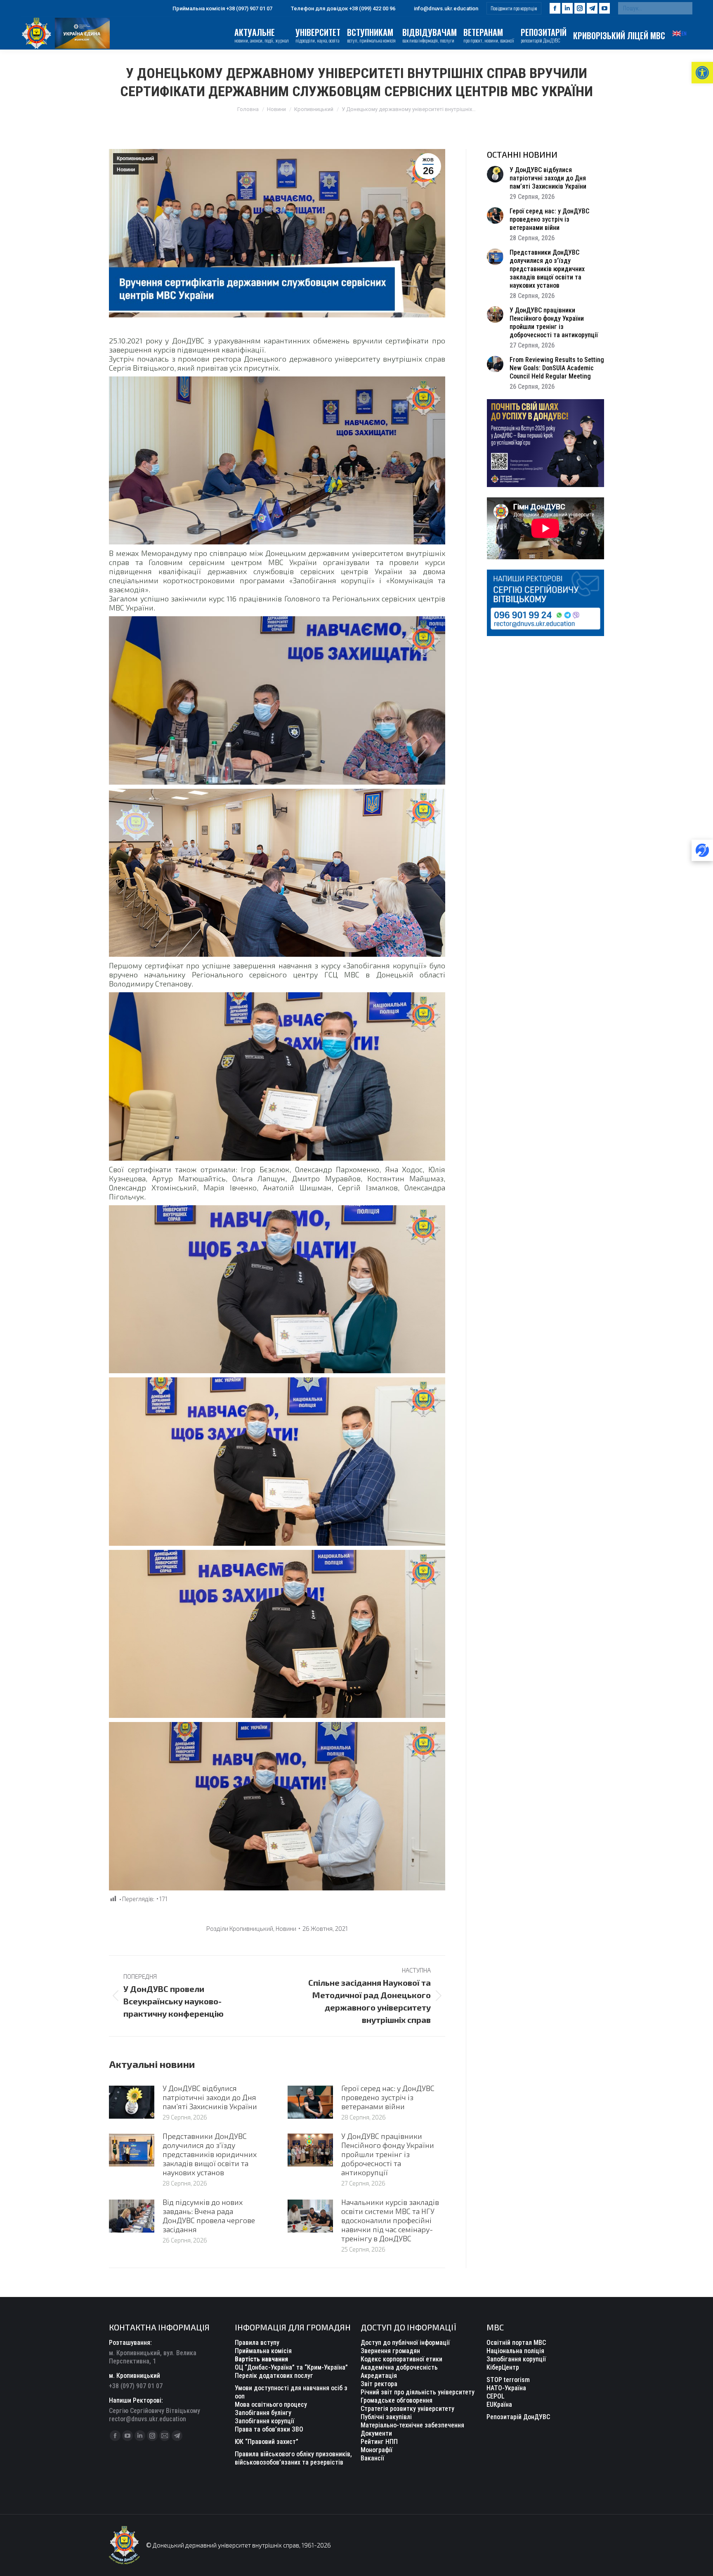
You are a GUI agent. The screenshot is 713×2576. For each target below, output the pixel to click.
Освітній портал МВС (516, 2343)
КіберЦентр (503, 2367)
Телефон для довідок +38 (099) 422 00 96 (343, 8)
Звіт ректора (379, 2384)
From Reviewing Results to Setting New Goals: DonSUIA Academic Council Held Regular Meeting (557, 368)
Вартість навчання (261, 2359)
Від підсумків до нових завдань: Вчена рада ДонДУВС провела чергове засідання (209, 2216)
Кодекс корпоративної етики (401, 2359)
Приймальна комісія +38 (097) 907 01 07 (222, 8)
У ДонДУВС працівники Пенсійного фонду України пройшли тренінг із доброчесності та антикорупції (388, 2154)
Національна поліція (515, 2351)
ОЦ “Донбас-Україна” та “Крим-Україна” (291, 2367)
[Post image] (132, 2102)
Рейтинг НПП (379, 2442)
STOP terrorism (508, 2380)
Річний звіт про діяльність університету (418, 2392)
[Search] (684, 8)
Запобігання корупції (264, 2421)
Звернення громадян (390, 2351)
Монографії (377, 2450)
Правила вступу (257, 2343)
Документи (376, 2433)
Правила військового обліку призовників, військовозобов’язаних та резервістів (293, 2458)
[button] (702, 73)
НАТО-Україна (506, 2388)
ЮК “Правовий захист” (267, 2442)
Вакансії (372, 2458)
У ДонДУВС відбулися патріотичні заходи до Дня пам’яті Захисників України (210, 2097)
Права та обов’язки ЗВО (269, 2429)
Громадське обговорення (397, 2400)
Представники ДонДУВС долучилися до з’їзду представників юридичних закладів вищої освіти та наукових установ (210, 2154)
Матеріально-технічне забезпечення (412, 2425)
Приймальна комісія (263, 2351)
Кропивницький (135, 158)
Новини (126, 170)
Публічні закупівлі (386, 2417)
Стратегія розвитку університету (407, 2409)
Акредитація (379, 2376)
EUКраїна (499, 2405)
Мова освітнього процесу (271, 2405)
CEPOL (496, 2396)
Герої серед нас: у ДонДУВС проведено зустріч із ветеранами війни (388, 2097)
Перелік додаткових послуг (274, 2376)
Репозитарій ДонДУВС (518, 2417)
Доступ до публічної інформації (405, 2343)
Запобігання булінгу (263, 2413)
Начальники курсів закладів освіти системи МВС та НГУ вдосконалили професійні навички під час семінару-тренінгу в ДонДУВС (390, 2220)
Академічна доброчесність (399, 2367)
